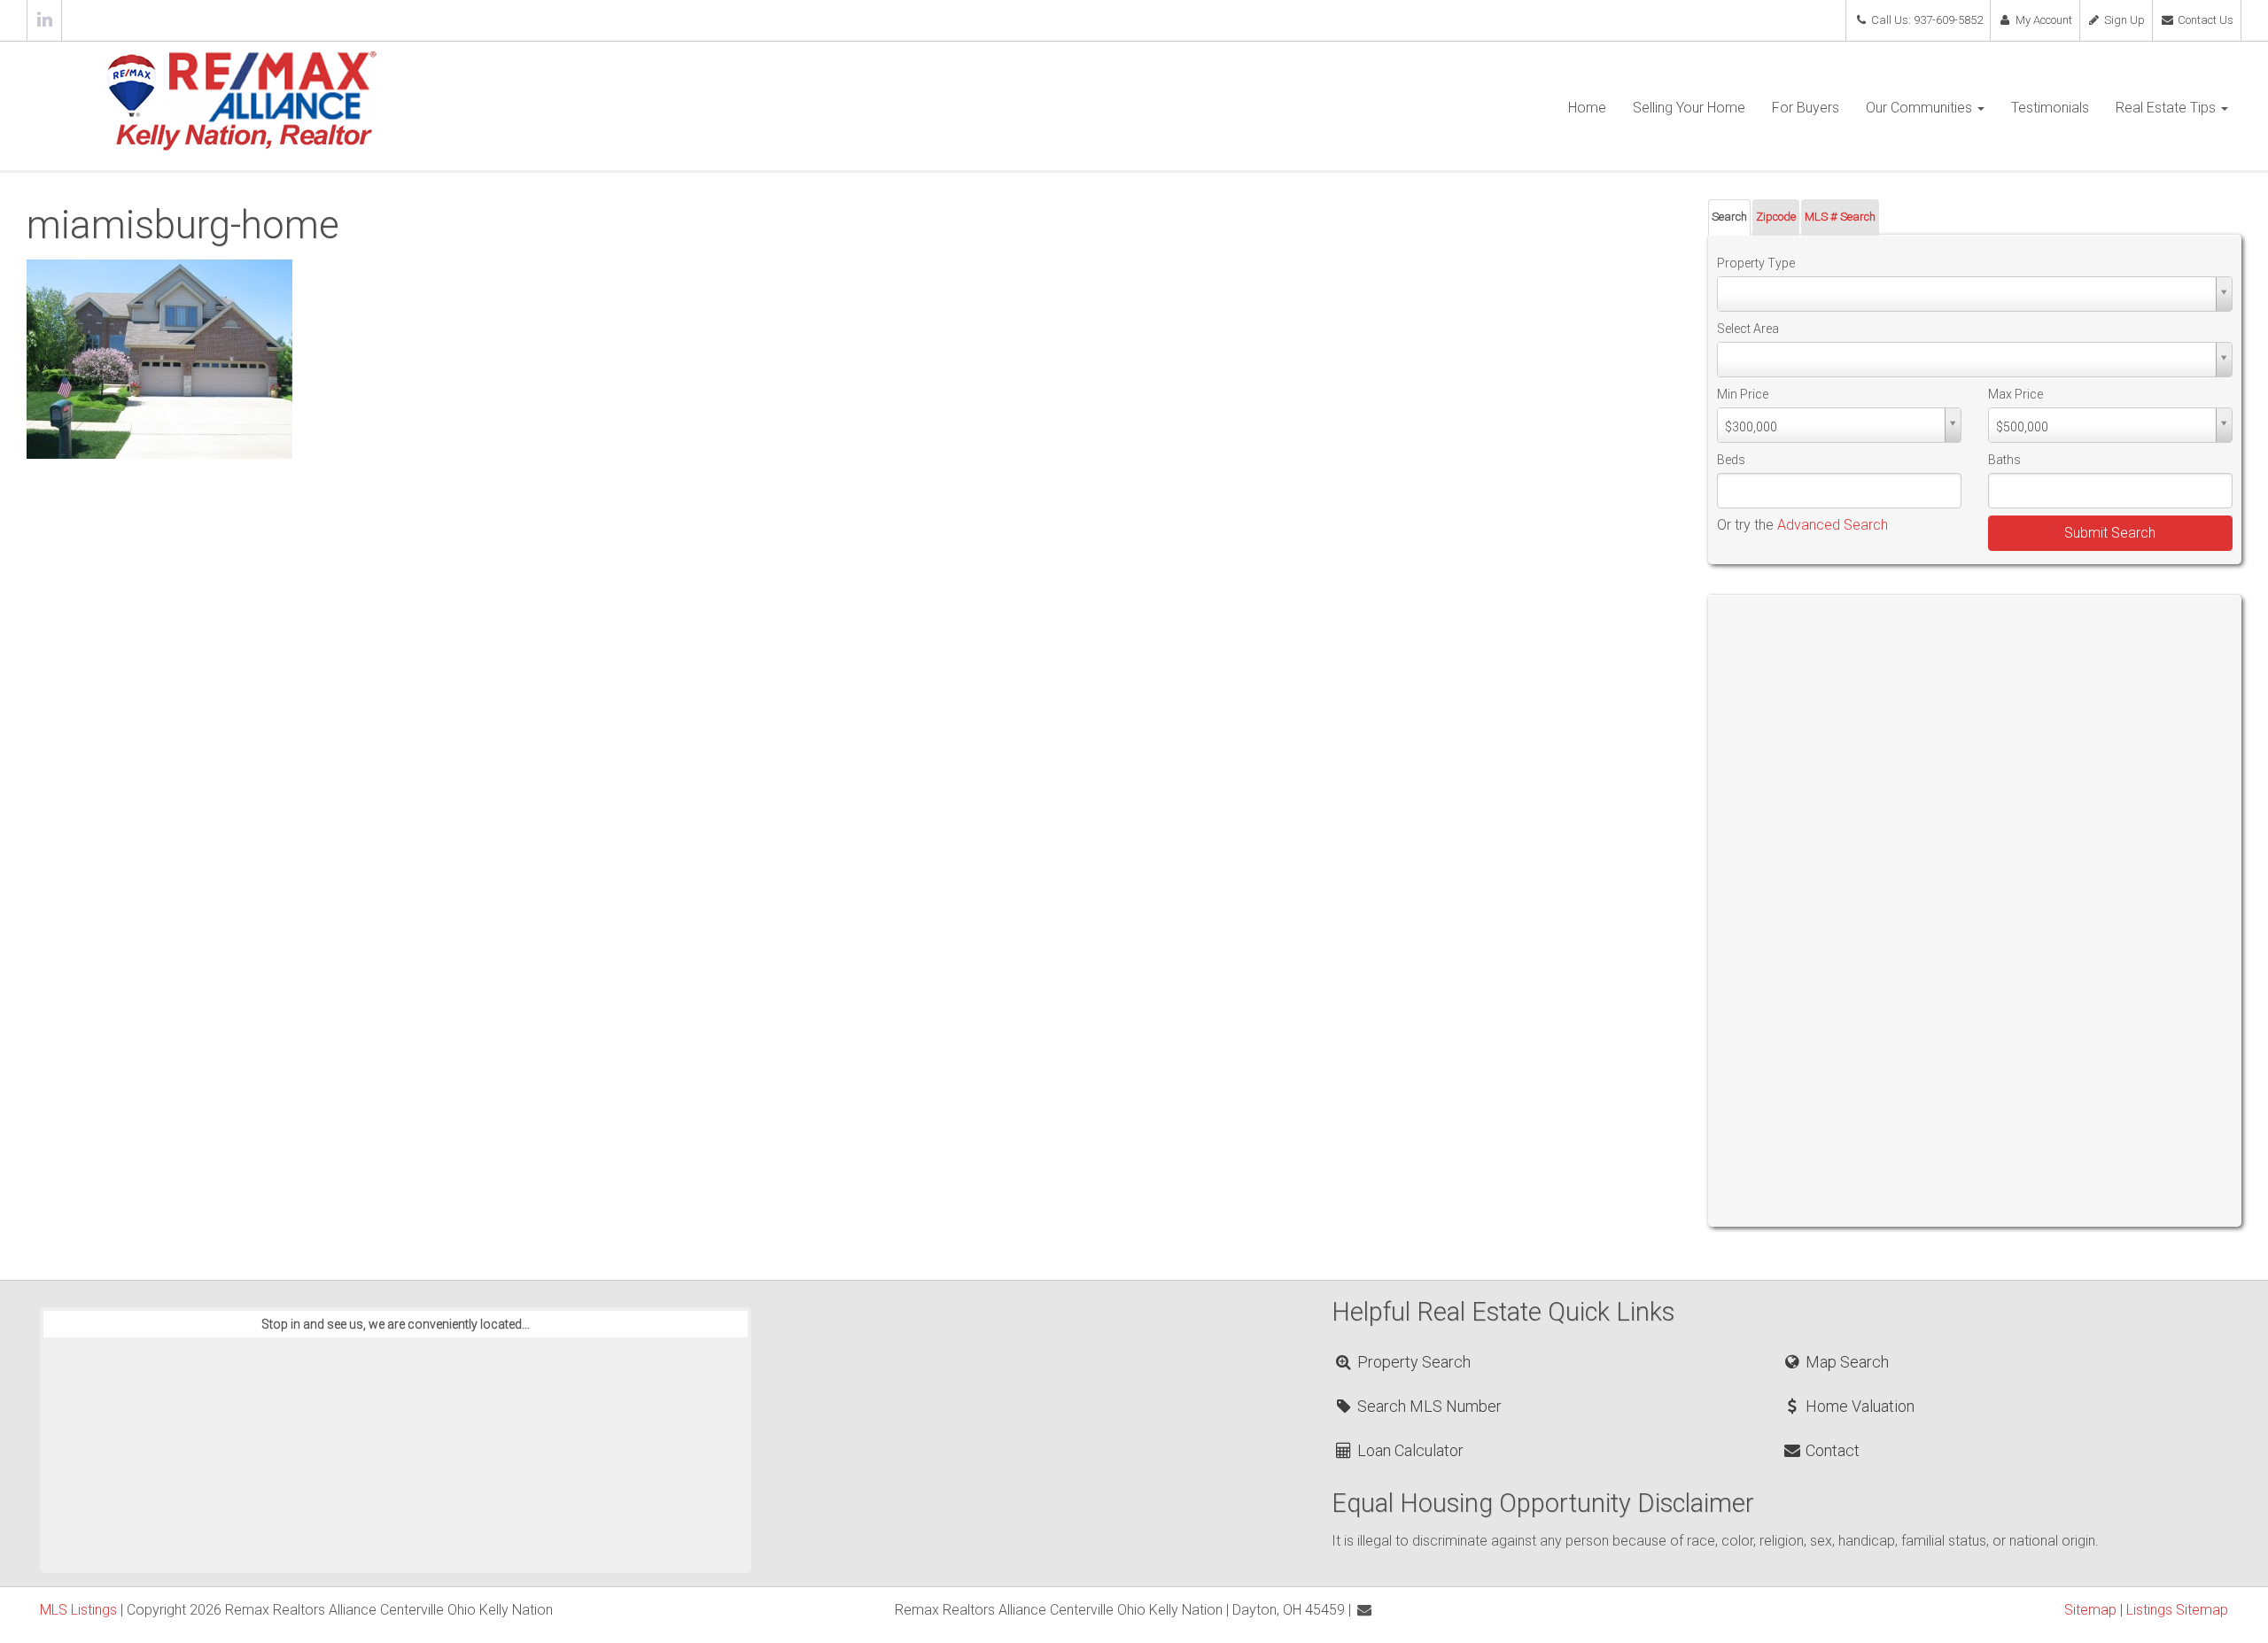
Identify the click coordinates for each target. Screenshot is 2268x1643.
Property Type (1756, 263)
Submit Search (2110, 533)
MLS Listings (78, 1610)
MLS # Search (1840, 217)
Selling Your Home (1689, 108)
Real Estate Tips (2167, 108)
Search (1729, 217)
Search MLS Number (1428, 1406)
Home (1587, 108)
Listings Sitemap (2177, 1610)
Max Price (2016, 394)
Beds (1731, 460)
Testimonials (2050, 108)
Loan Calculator (1409, 1450)
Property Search (1412, 1362)
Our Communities (1921, 108)
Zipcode (1776, 217)
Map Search (1845, 1362)
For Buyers (1806, 108)
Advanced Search (1833, 525)
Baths (2004, 460)
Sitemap (2090, 1610)
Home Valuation (1858, 1406)
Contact (1831, 1450)
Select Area (1748, 329)
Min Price (1743, 394)
